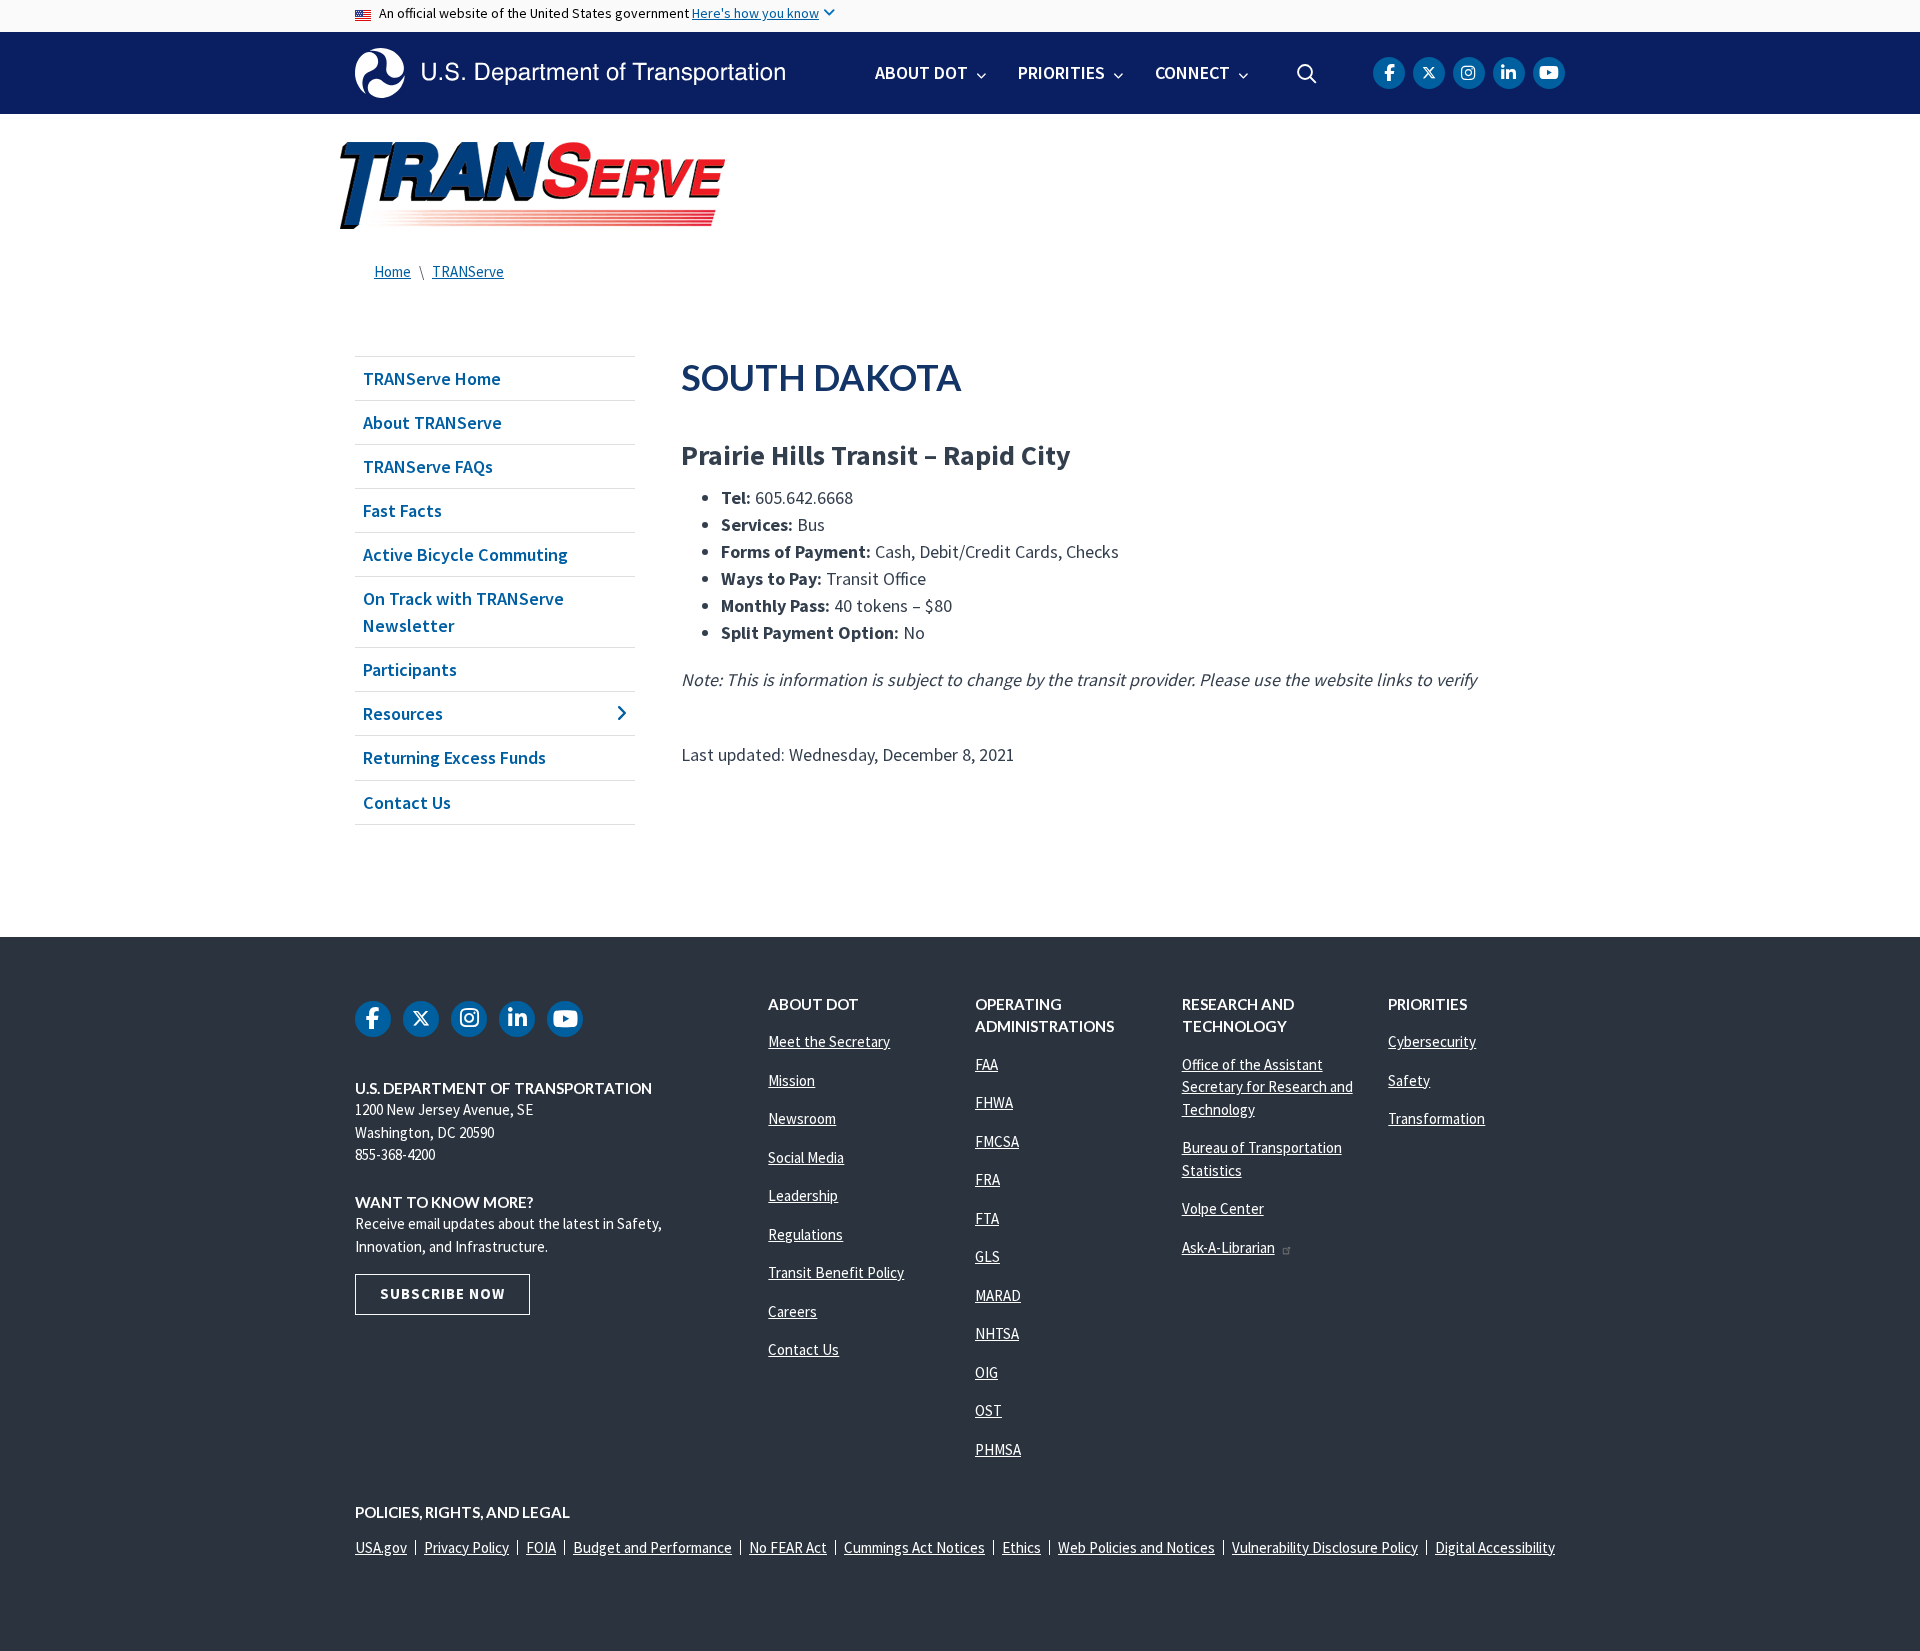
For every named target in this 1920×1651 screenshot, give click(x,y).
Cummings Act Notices (914, 1547)
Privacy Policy (466, 1547)
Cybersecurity (1432, 1041)
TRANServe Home (432, 378)
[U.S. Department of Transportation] (570, 73)
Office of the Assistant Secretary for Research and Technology (1267, 1087)
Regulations (805, 1234)
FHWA (994, 1102)
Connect (1192, 72)
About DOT (921, 72)
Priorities (1061, 72)
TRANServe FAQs (428, 466)
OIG (986, 1372)
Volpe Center (1223, 1208)
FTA (987, 1218)
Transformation (1436, 1118)
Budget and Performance (652, 1547)
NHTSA (997, 1333)
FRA (987, 1179)
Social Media (806, 1157)
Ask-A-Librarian (1228, 1247)
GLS (987, 1256)
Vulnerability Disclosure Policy (1325, 1547)
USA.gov (381, 1547)
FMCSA (997, 1141)
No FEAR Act (788, 1547)
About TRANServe (432, 422)
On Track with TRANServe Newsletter (463, 612)
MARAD (998, 1295)
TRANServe (468, 271)
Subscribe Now (442, 1293)
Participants (410, 669)
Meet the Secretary (829, 1041)
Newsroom (802, 1118)
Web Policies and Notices (1136, 1547)
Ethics (1021, 1547)
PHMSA (998, 1449)
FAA (986, 1064)
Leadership (803, 1195)
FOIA (541, 1547)
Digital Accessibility (1495, 1547)
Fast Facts (402, 510)
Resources (403, 713)
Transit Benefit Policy (836, 1272)
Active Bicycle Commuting (465, 554)
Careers (792, 1311)
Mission (791, 1080)
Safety (1409, 1080)
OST (988, 1410)
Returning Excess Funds (454, 757)
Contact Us (407, 802)
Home (392, 271)
